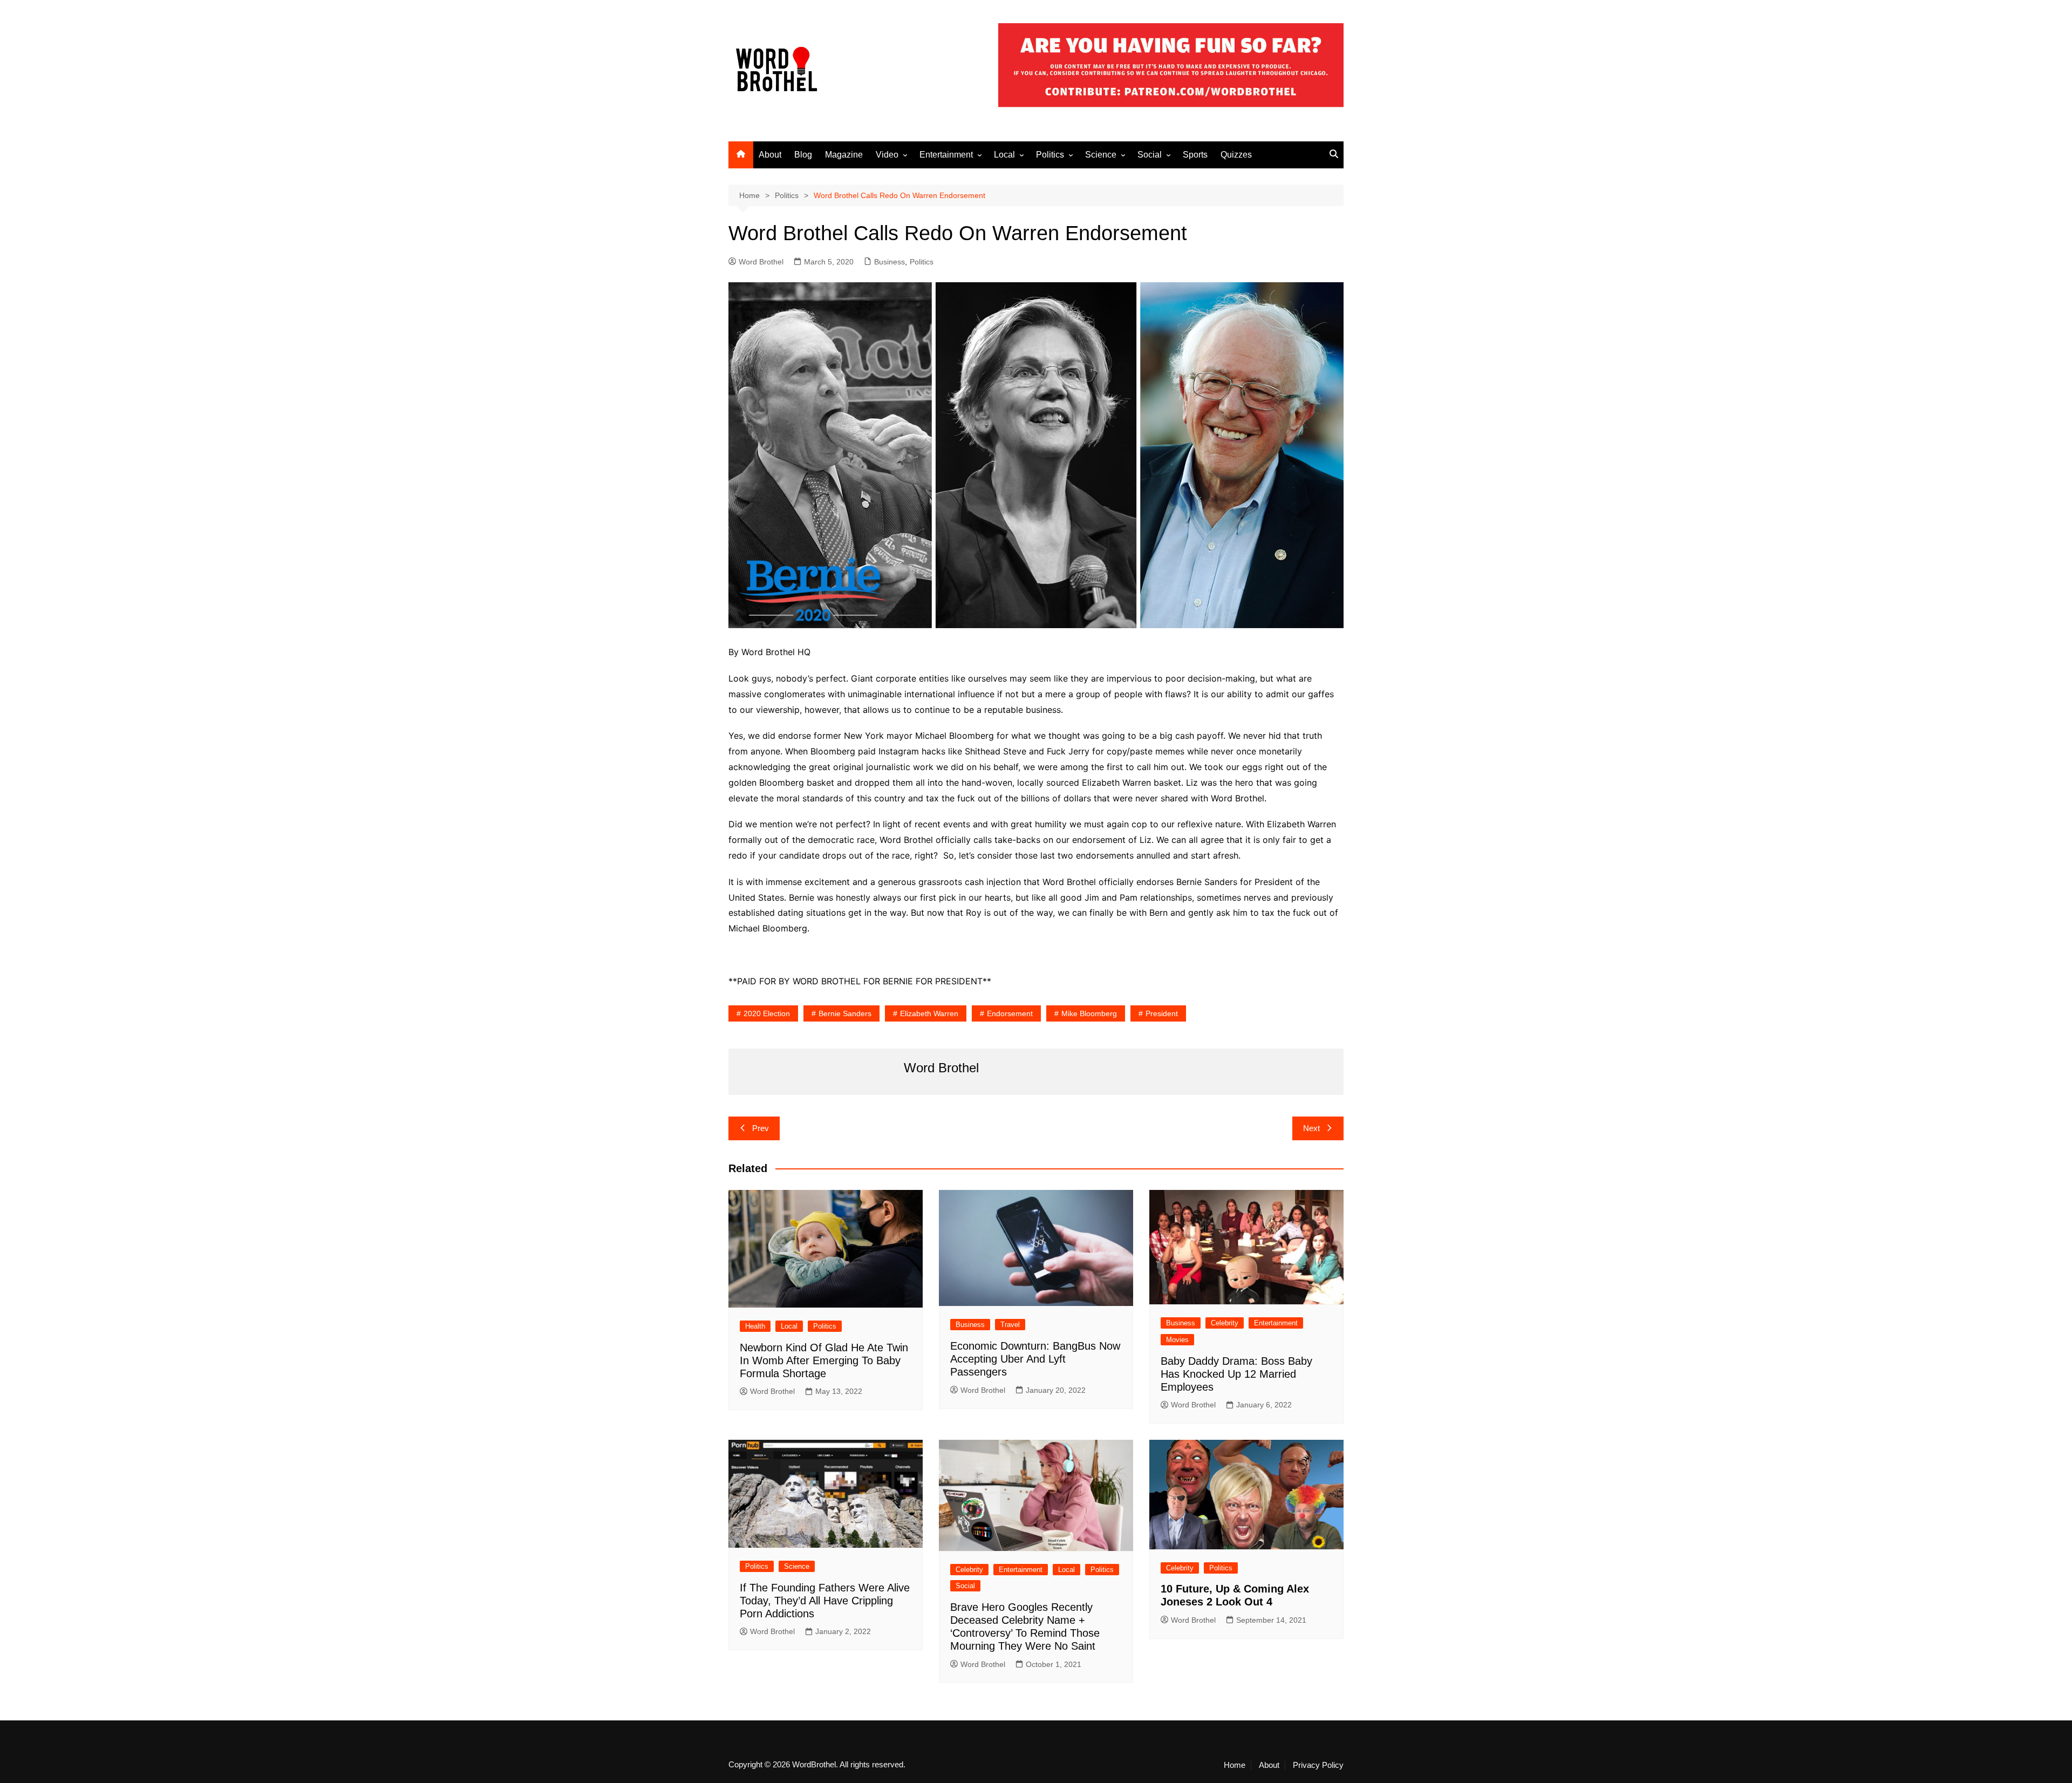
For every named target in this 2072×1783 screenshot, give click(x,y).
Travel (1010, 1325)
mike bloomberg (1089, 1013)
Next (1311, 1128)
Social (1150, 155)
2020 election (767, 1013)
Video (887, 155)
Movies (1177, 1340)
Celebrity (1225, 1323)
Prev (761, 1128)
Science (1101, 155)
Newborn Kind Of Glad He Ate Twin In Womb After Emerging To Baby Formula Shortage (824, 1360)
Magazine (844, 155)
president (1162, 1013)
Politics (1050, 155)
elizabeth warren (929, 1013)
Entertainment (946, 155)
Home (1235, 1765)
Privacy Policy (1318, 1765)
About (770, 155)
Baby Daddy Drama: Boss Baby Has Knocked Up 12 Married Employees (1236, 1374)
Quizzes (1236, 155)
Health (755, 1326)
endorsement (1010, 1013)
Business (890, 262)
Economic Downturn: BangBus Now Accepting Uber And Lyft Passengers (1035, 1359)
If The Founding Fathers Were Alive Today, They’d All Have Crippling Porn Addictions (825, 1601)
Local (1004, 155)
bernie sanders (845, 1013)
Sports (1195, 155)
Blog (803, 155)
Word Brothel (761, 262)
